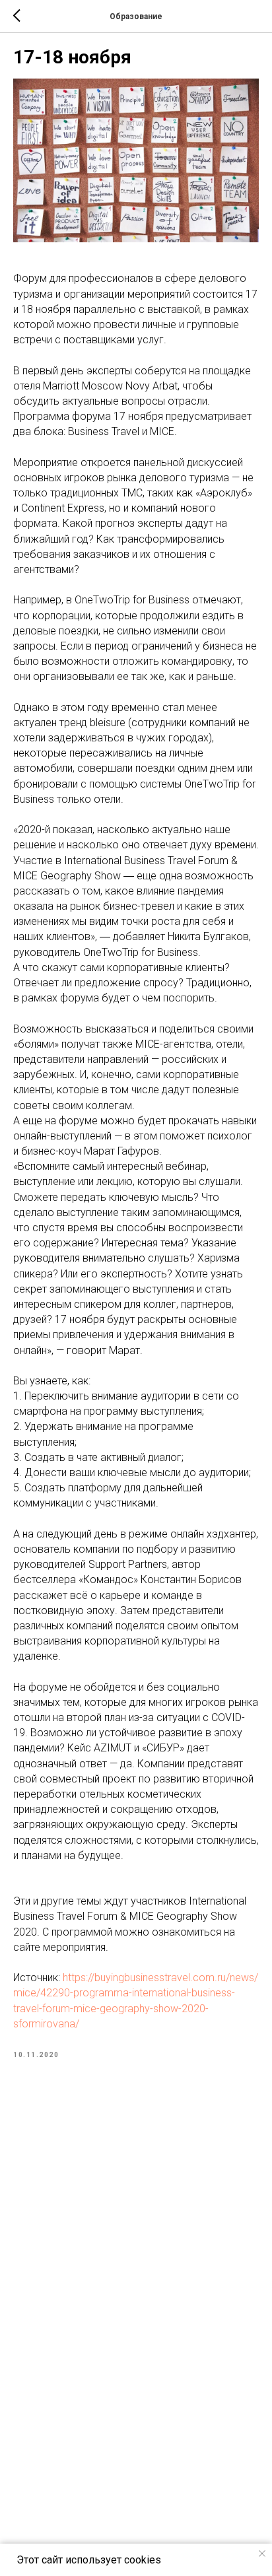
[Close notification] (262, 2554)
